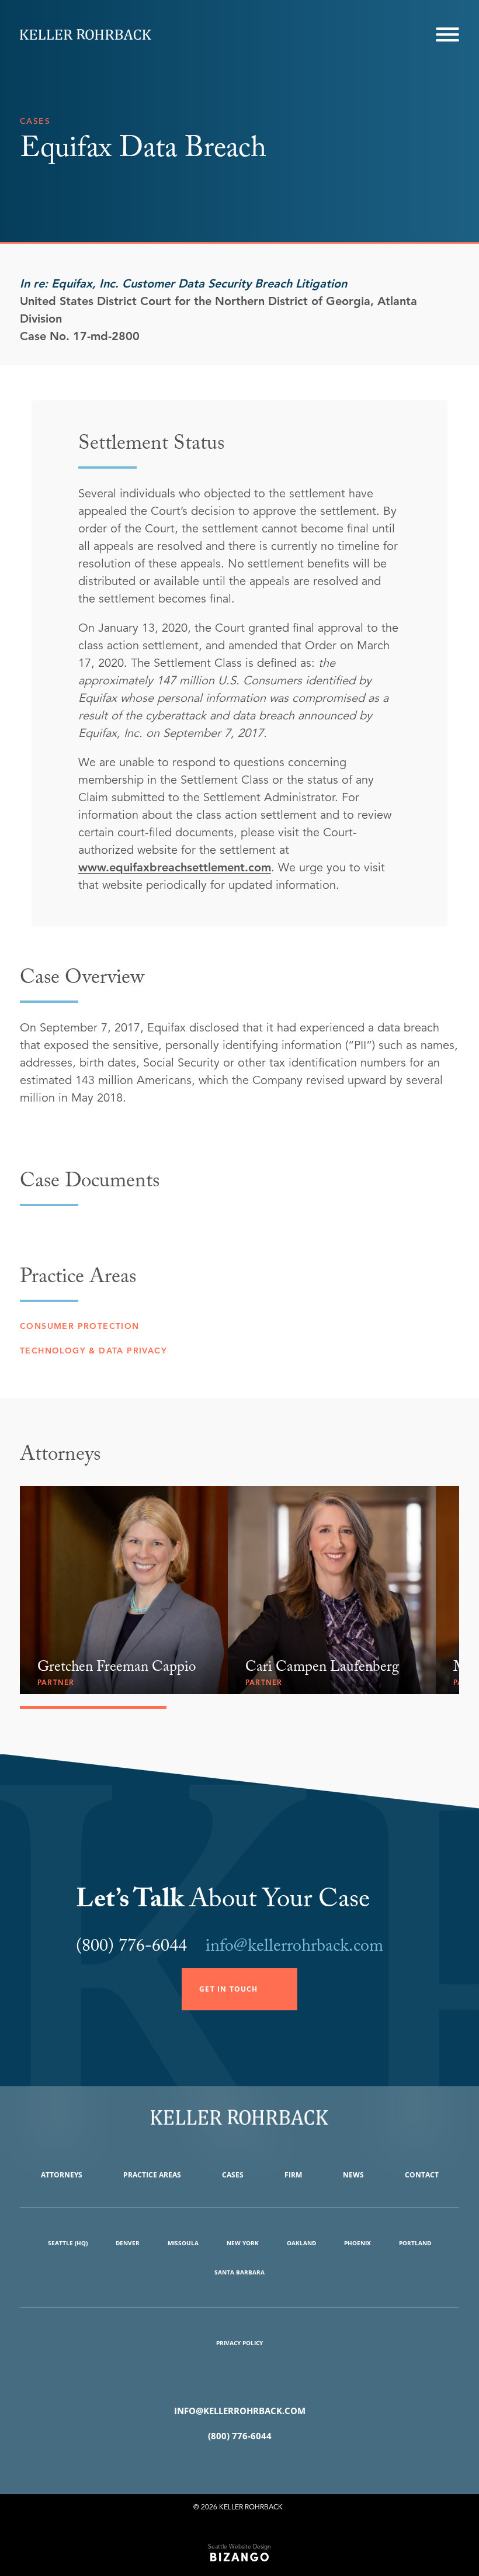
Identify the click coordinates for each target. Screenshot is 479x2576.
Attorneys (62, 2175)
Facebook (222, 2466)
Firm (293, 2175)
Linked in (257, 2466)
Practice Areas (152, 2175)
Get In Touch (228, 1989)
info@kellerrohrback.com (294, 1948)
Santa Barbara (239, 2272)
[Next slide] (450, 1460)
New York (243, 2243)
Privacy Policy (239, 2343)
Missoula (183, 2243)
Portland (415, 2243)
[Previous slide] (430, 1460)
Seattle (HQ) (68, 2243)
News (353, 2175)
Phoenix (357, 2243)
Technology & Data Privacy (93, 1351)
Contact (422, 2175)
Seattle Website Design (239, 2546)
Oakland (301, 2243)
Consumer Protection (80, 1326)
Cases (233, 2175)
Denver (128, 2243)
